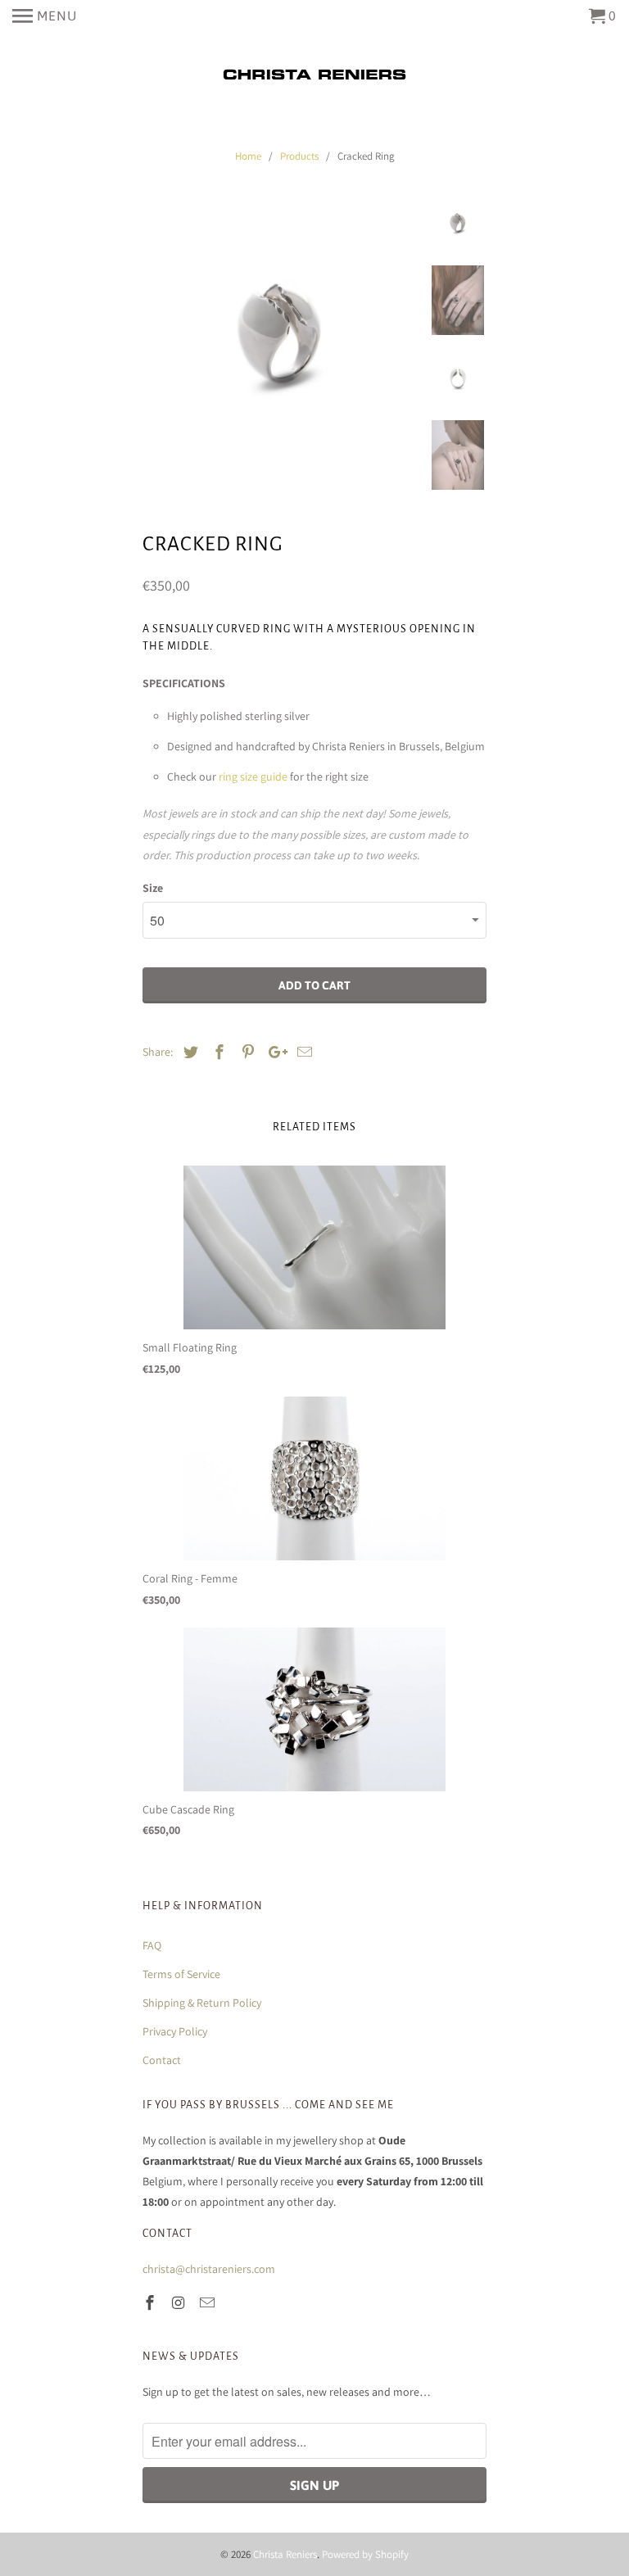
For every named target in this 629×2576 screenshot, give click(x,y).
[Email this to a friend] (302, 1052)
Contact (162, 2060)
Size (153, 888)
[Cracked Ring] (280, 334)
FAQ (152, 1945)
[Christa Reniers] (314, 75)
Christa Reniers (285, 2554)
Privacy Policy (175, 2031)
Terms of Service (181, 1974)
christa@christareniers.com (209, 2269)
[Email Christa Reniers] (209, 2303)
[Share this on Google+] (274, 1052)
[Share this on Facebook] (217, 1052)
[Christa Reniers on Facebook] (152, 2303)
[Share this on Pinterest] (246, 1052)
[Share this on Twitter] (188, 1052)
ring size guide (253, 776)
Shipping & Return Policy (202, 2003)
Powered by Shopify (365, 2554)
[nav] (45, 16)
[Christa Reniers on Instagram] (180, 2303)
